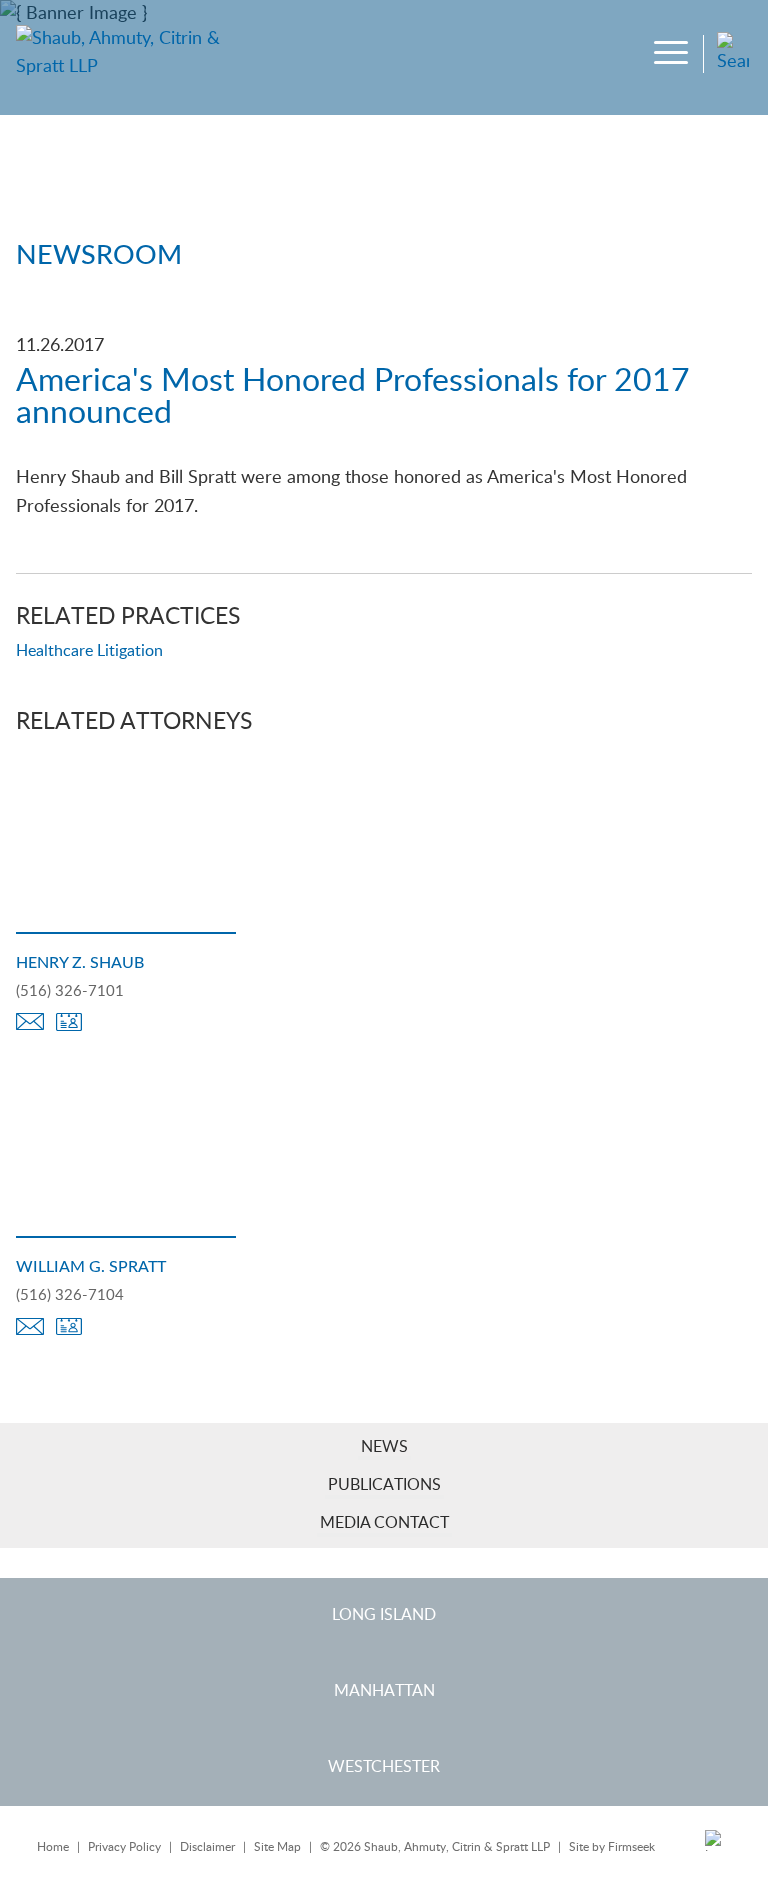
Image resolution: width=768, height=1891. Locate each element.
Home (53, 1847)
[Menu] (674, 55)
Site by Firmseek (612, 1847)
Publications (384, 1485)
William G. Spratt (91, 1267)
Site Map (277, 1847)
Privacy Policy (124, 1847)
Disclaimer (207, 1847)
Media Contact (384, 1523)
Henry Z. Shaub (80, 963)
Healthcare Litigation (89, 651)
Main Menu (323, 23)
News (384, 1447)
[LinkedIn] (716, 1848)
